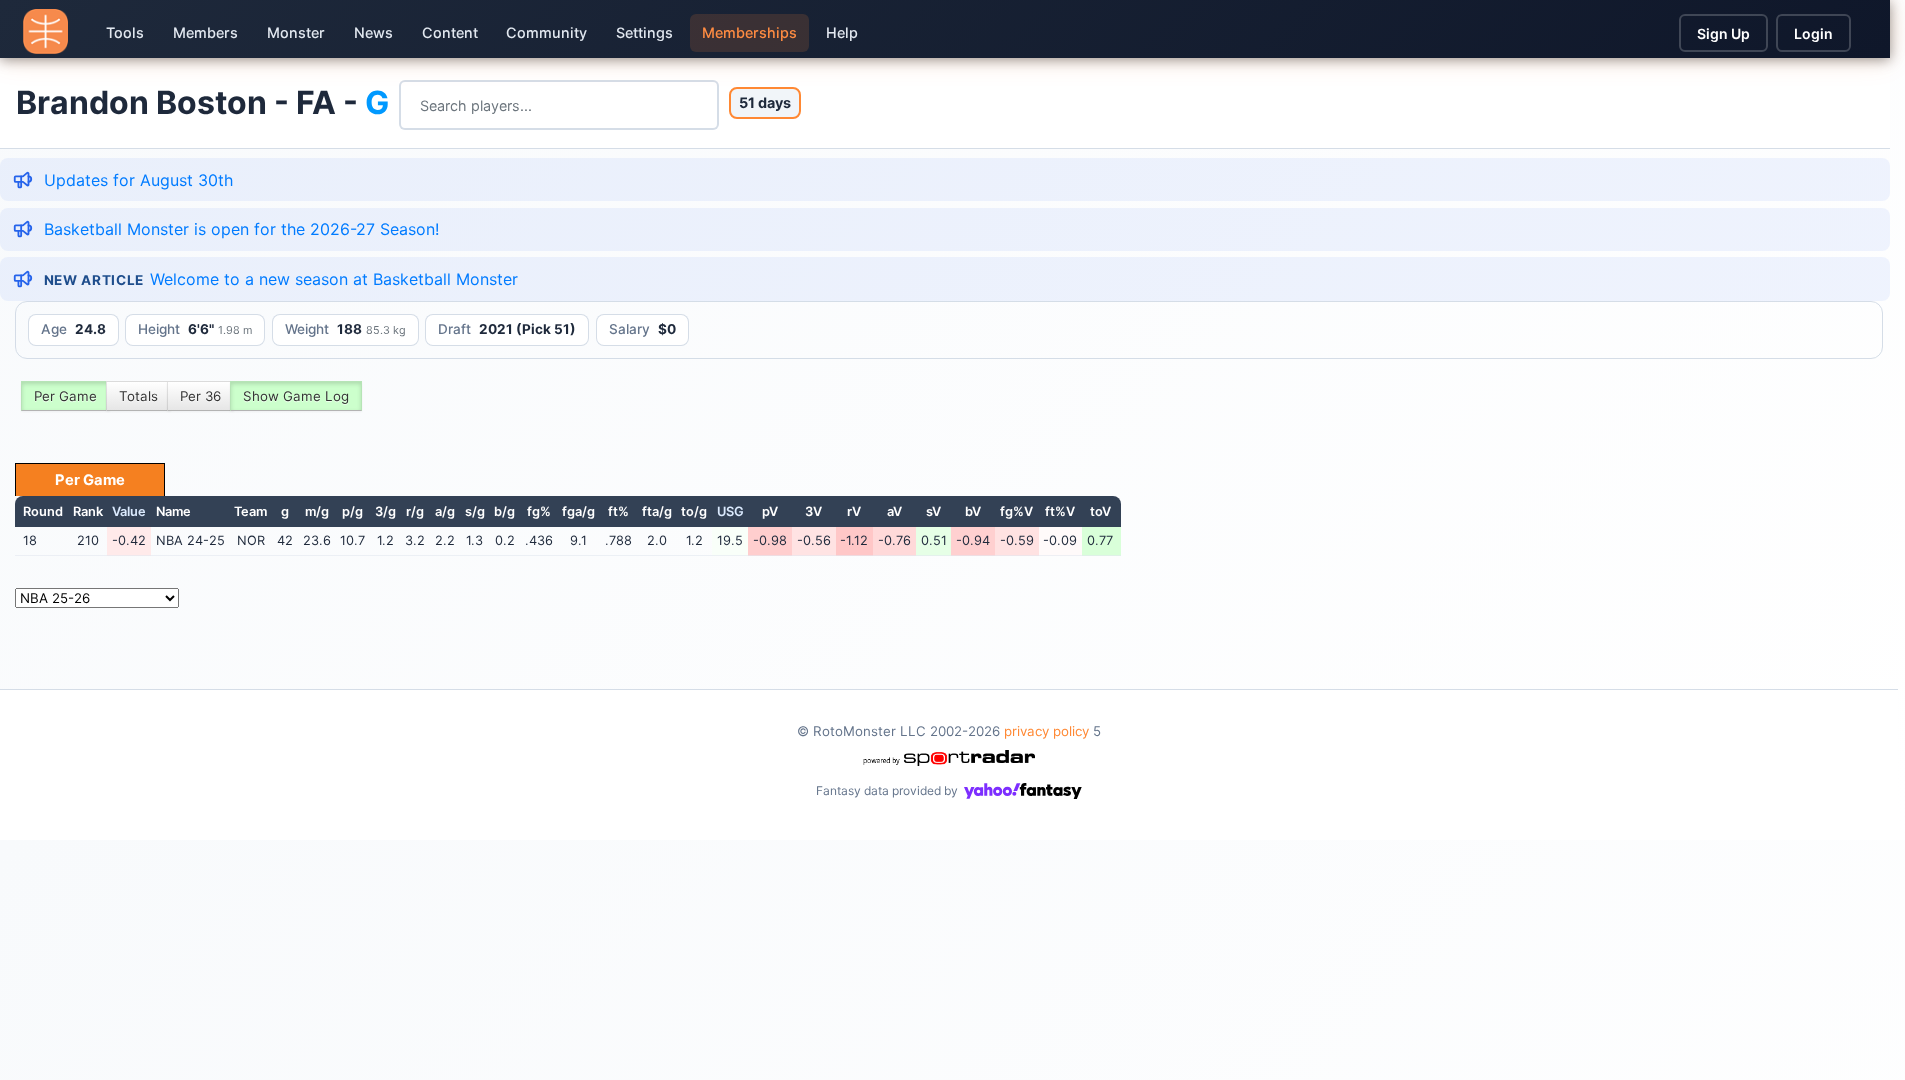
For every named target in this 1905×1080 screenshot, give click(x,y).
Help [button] (842, 32)
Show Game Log (296, 396)
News (373, 32)
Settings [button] (644, 32)
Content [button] (450, 32)
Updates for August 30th (138, 180)
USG (730, 511)
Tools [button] (125, 32)
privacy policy (1046, 731)
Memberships (749, 32)
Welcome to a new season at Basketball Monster (334, 279)
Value (129, 511)
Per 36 (200, 396)
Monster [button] (296, 32)
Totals (138, 396)
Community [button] (546, 32)
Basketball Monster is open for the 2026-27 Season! (241, 229)
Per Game (65, 396)
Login (1813, 33)
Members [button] (205, 32)
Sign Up (1723, 33)
